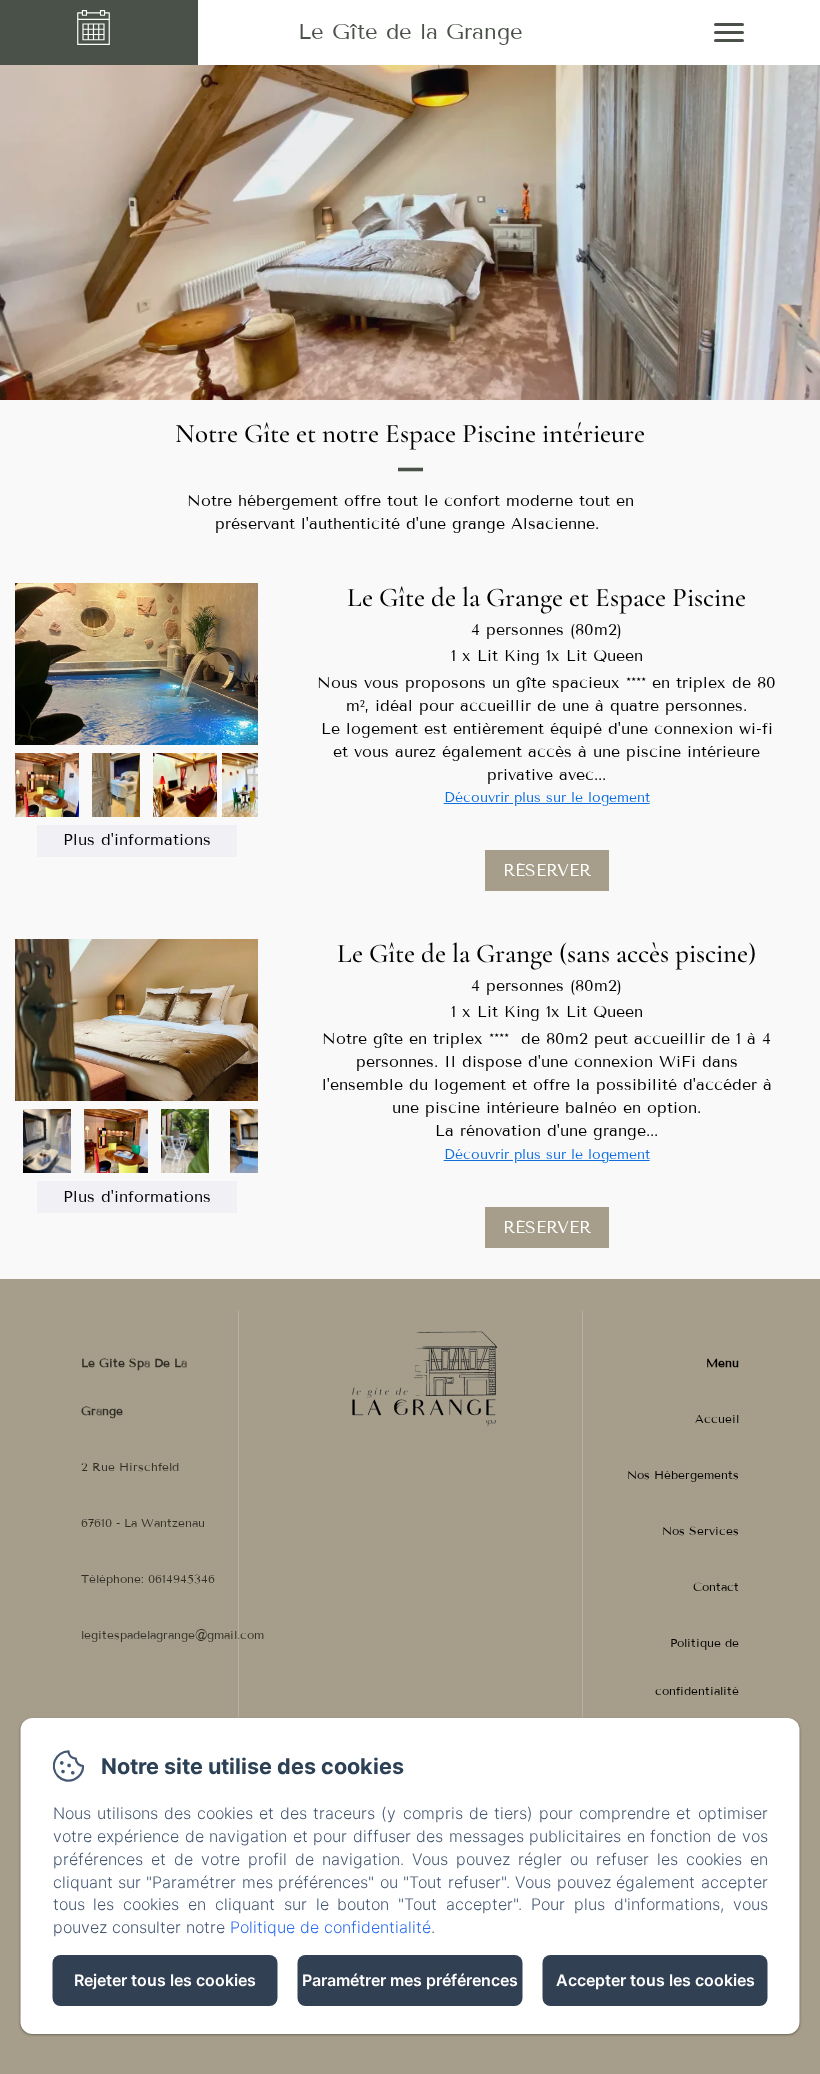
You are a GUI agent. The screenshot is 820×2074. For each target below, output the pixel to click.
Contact (716, 1586)
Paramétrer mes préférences (410, 1980)
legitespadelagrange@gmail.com (172, 1634)
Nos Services (700, 1530)
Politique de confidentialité (697, 1666)
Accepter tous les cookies (655, 1980)
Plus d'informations (137, 839)
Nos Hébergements (683, 1474)
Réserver (547, 870)
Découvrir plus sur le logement (547, 797)
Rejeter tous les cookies (165, 1980)
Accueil (717, 1418)
